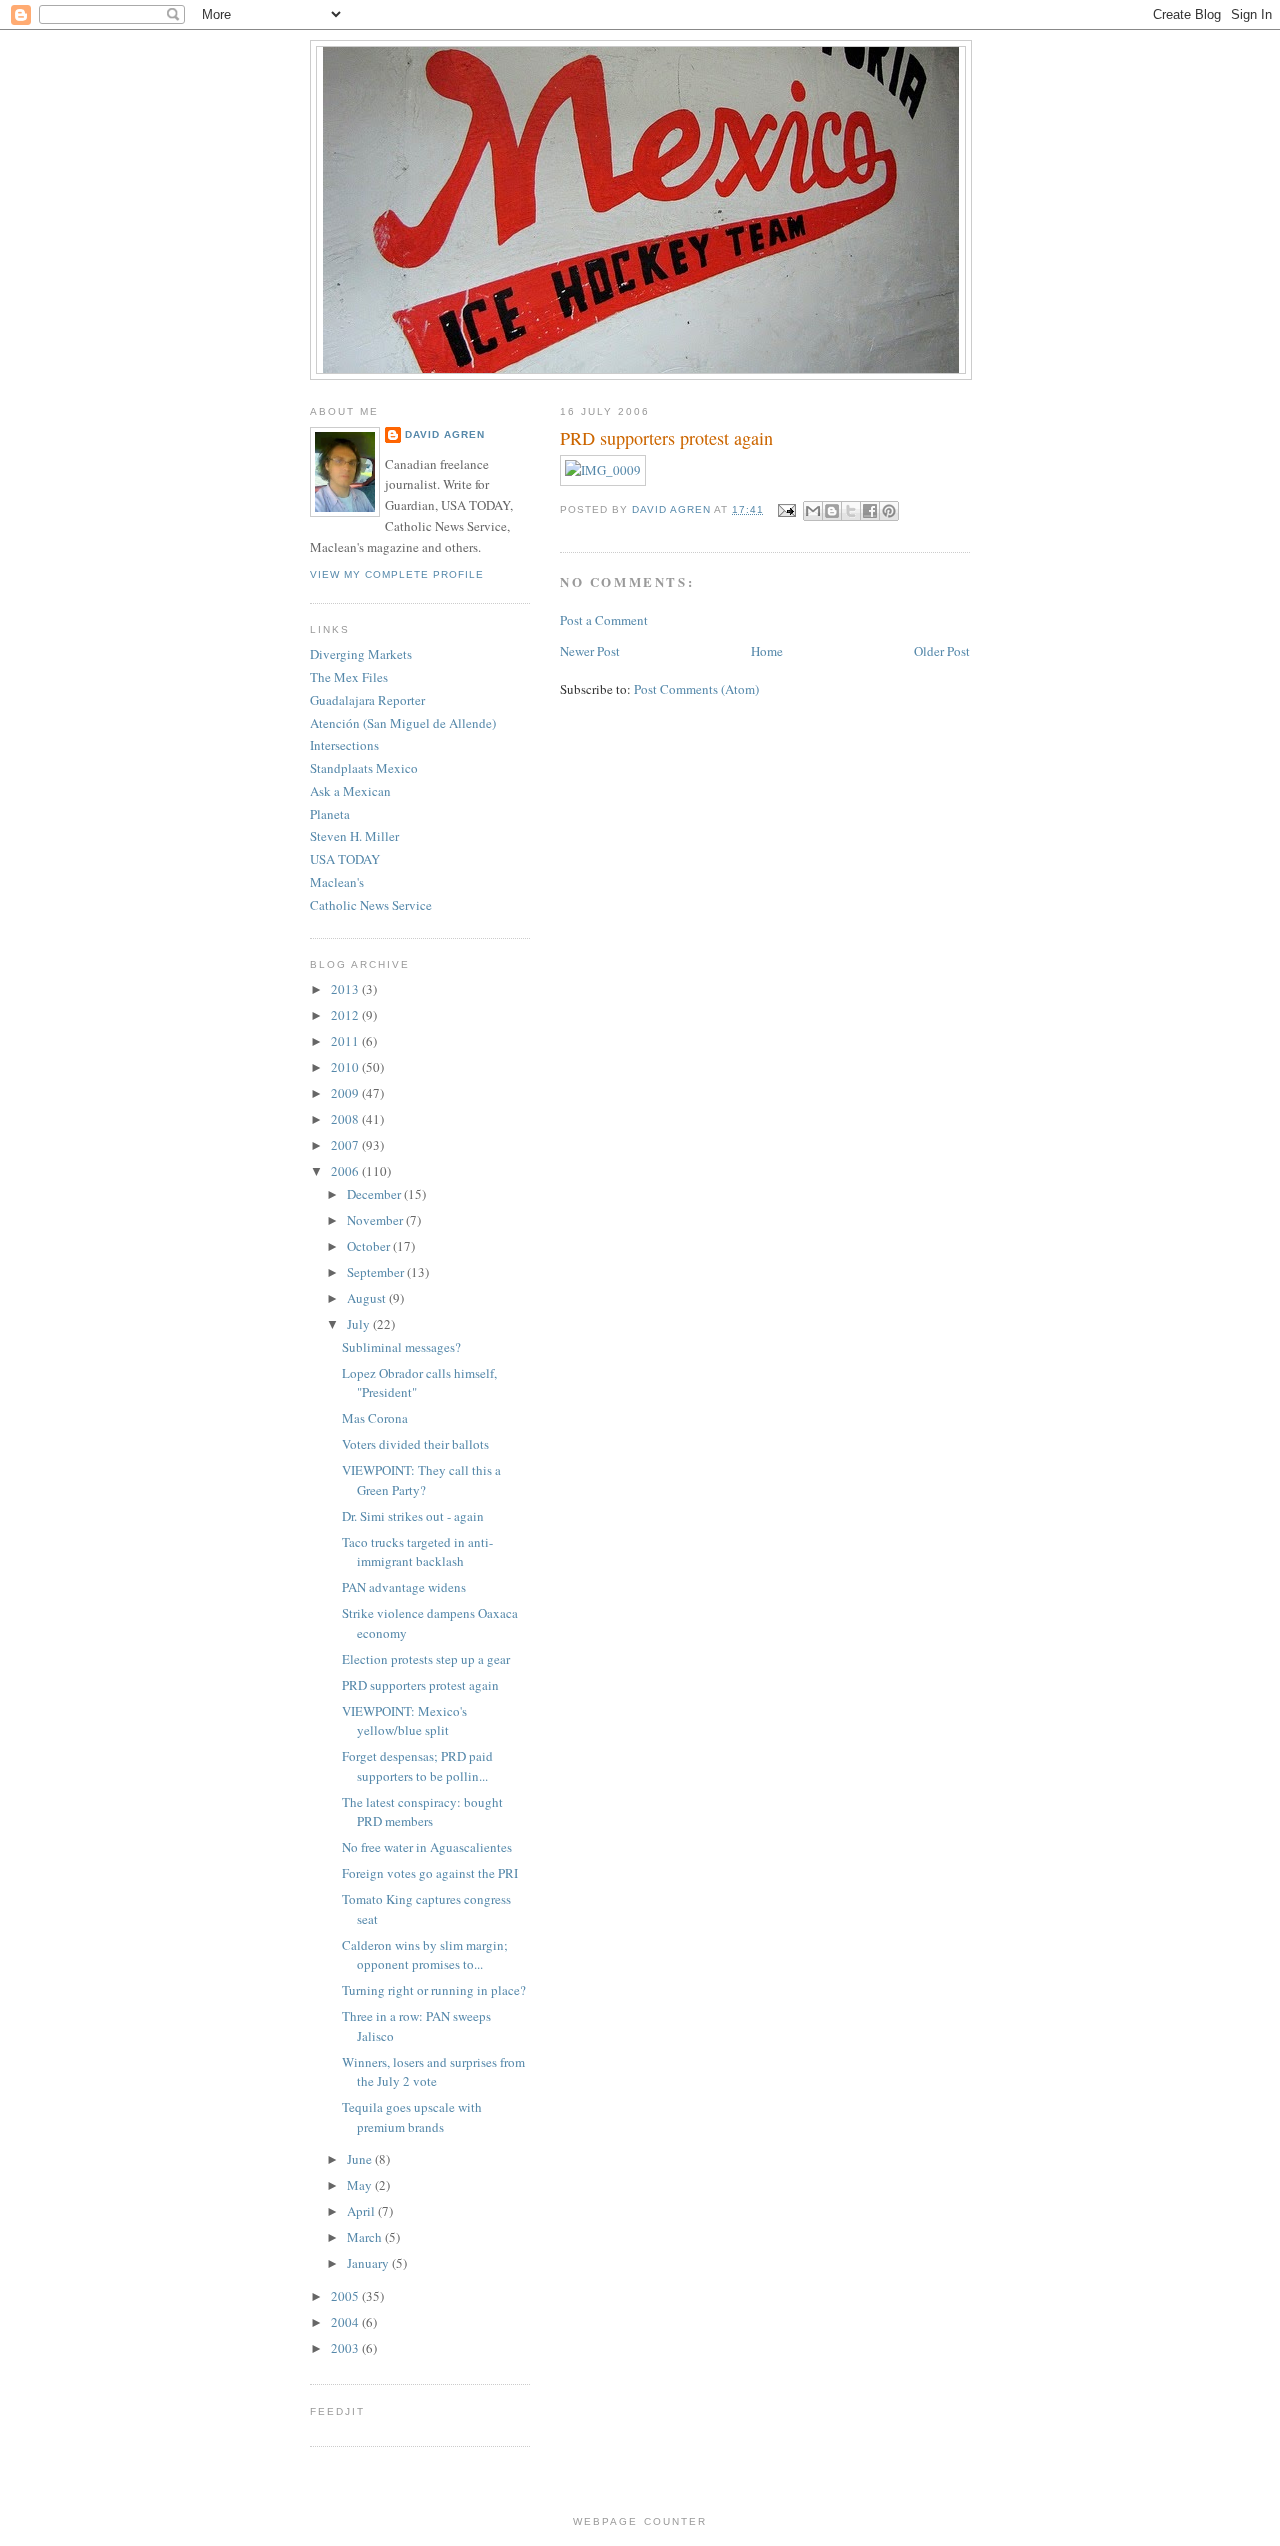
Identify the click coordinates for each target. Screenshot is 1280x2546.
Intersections (344, 745)
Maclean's (337, 882)
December (375, 1194)
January (369, 2263)
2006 (346, 1171)
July (360, 1324)
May (361, 2185)
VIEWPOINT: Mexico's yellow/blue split (404, 1721)
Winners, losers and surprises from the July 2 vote (433, 2072)
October (370, 1246)
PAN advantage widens (404, 1587)
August (368, 1298)
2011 (346, 1041)
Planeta (330, 814)
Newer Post (590, 651)
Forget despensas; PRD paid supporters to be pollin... (417, 1766)
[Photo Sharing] (603, 470)
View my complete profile (397, 574)
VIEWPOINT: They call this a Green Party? (421, 1480)
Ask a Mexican (350, 791)
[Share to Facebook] (870, 511)
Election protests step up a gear (426, 1659)
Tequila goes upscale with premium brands (412, 2117)
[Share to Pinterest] (889, 511)
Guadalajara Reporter (367, 700)
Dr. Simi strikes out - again (413, 1516)
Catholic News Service (371, 905)
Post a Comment (604, 620)
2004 (346, 2322)
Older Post (942, 651)
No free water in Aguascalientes (427, 1847)
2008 (346, 1119)
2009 (346, 1093)
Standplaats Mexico (364, 768)
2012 (346, 1015)
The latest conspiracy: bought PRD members (422, 1812)
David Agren (445, 434)
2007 (346, 1145)
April (362, 2211)
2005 (346, 2296)
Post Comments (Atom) (696, 689)
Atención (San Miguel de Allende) (403, 723)
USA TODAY (345, 859)
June (361, 2159)
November (376, 1220)
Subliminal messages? (401, 1347)
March (366, 2237)
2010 (346, 1067)
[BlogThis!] (832, 511)
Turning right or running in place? (434, 1990)
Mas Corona (375, 1418)
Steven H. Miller (354, 836)
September (377, 1272)
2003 (346, 2348)
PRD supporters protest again (420, 1685)
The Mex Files (349, 677)
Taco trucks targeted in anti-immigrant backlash (417, 1552)
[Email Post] (785, 509)
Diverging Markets (361, 654)
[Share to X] (851, 511)
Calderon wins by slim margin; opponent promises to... (425, 1955)
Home (767, 651)
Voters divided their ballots (415, 1444)
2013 (346, 989)
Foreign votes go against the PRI (430, 1873)
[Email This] (813, 511)
